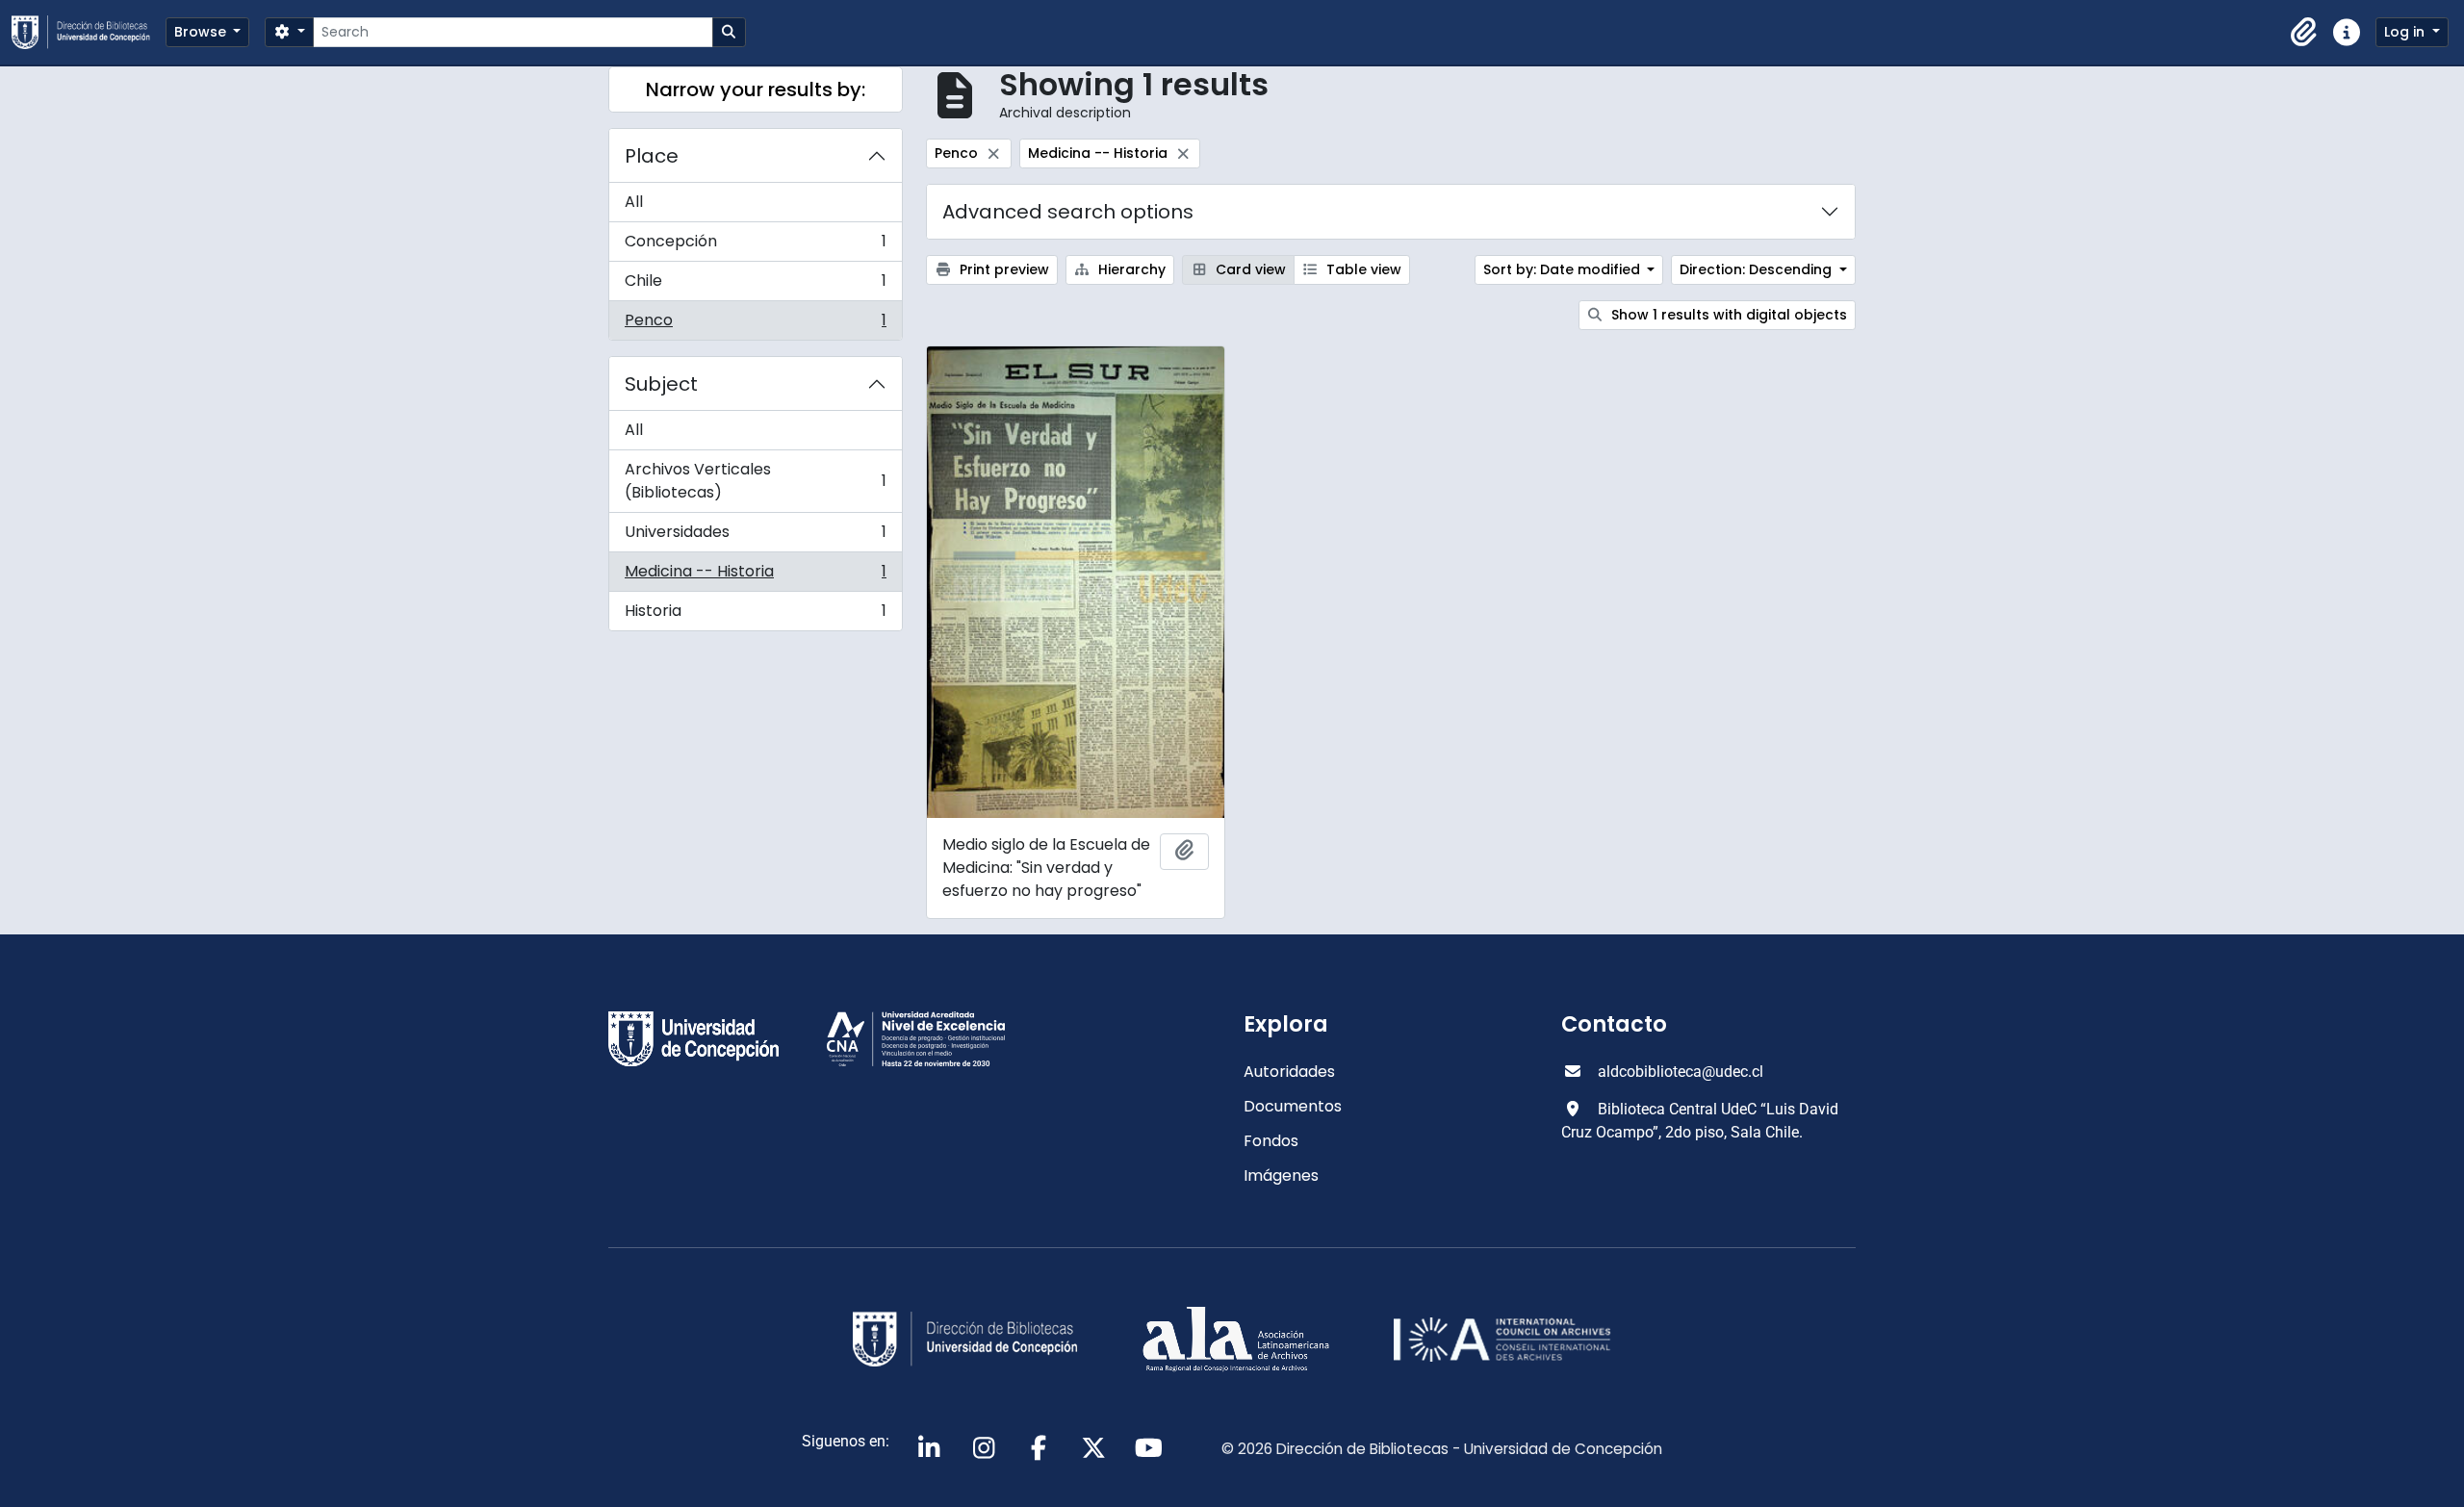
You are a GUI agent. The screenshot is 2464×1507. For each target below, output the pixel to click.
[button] (2304, 33)
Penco (755, 324)
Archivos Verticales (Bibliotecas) (755, 481)
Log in (2406, 32)
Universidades (755, 536)
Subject (661, 384)
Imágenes (1281, 1175)
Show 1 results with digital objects (1727, 315)
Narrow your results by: (756, 89)
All (634, 202)
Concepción (755, 246)
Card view (1249, 269)
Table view (1362, 269)
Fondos (1271, 1141)
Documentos (1293, 1106)
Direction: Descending (1758, 269)
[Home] (89, 32)
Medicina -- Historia (755, 576)
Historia (755, 615)
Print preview (1002, 269)
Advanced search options (1068, 212)
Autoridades (1289, 1072)
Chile (755, 285)
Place (652, 156)
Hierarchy (1130, 269)
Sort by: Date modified (1564, 269)
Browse (202, 32)
